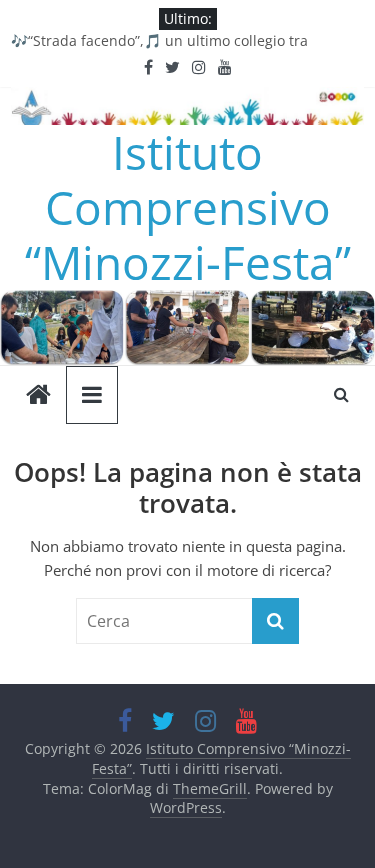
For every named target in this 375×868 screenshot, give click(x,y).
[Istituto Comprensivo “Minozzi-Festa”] (187, 302)
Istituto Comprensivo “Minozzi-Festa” (188, 207)
